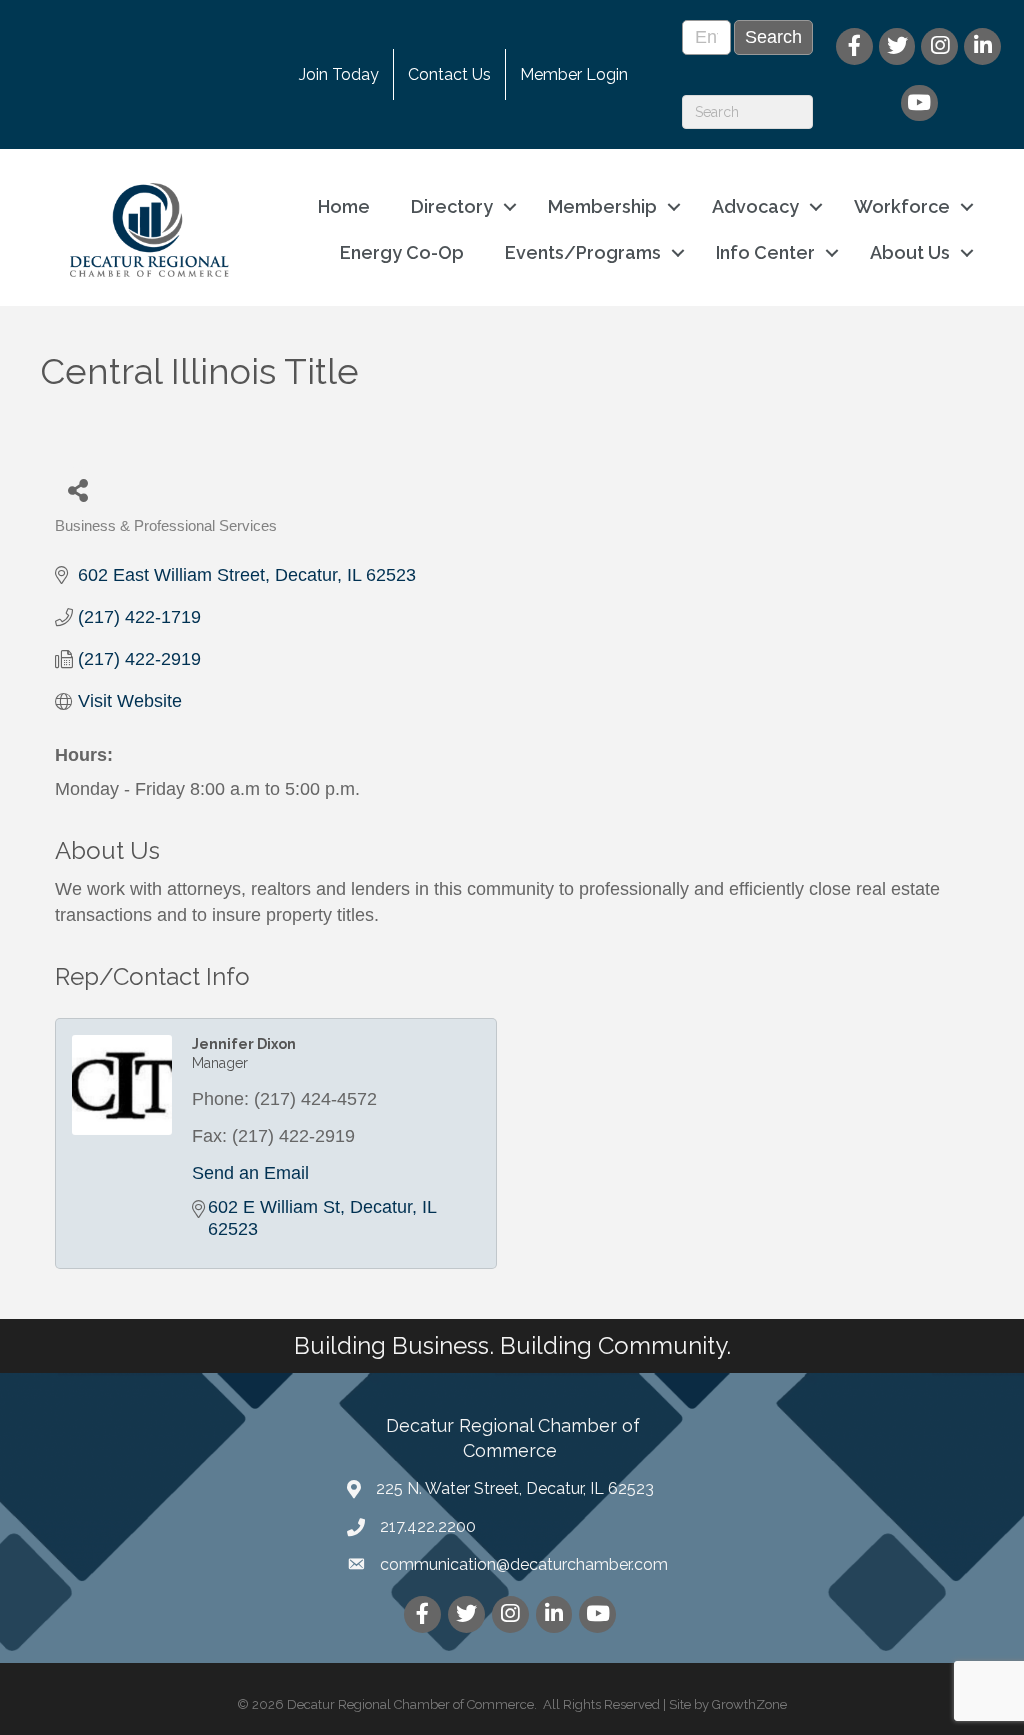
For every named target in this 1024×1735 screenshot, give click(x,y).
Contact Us (449, 74)
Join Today (339, 74)
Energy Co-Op (402, 252)
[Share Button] (77, 489)
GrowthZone (749, 1704)
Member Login (574, 74)
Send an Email (250, 1173)
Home (344, 206)
